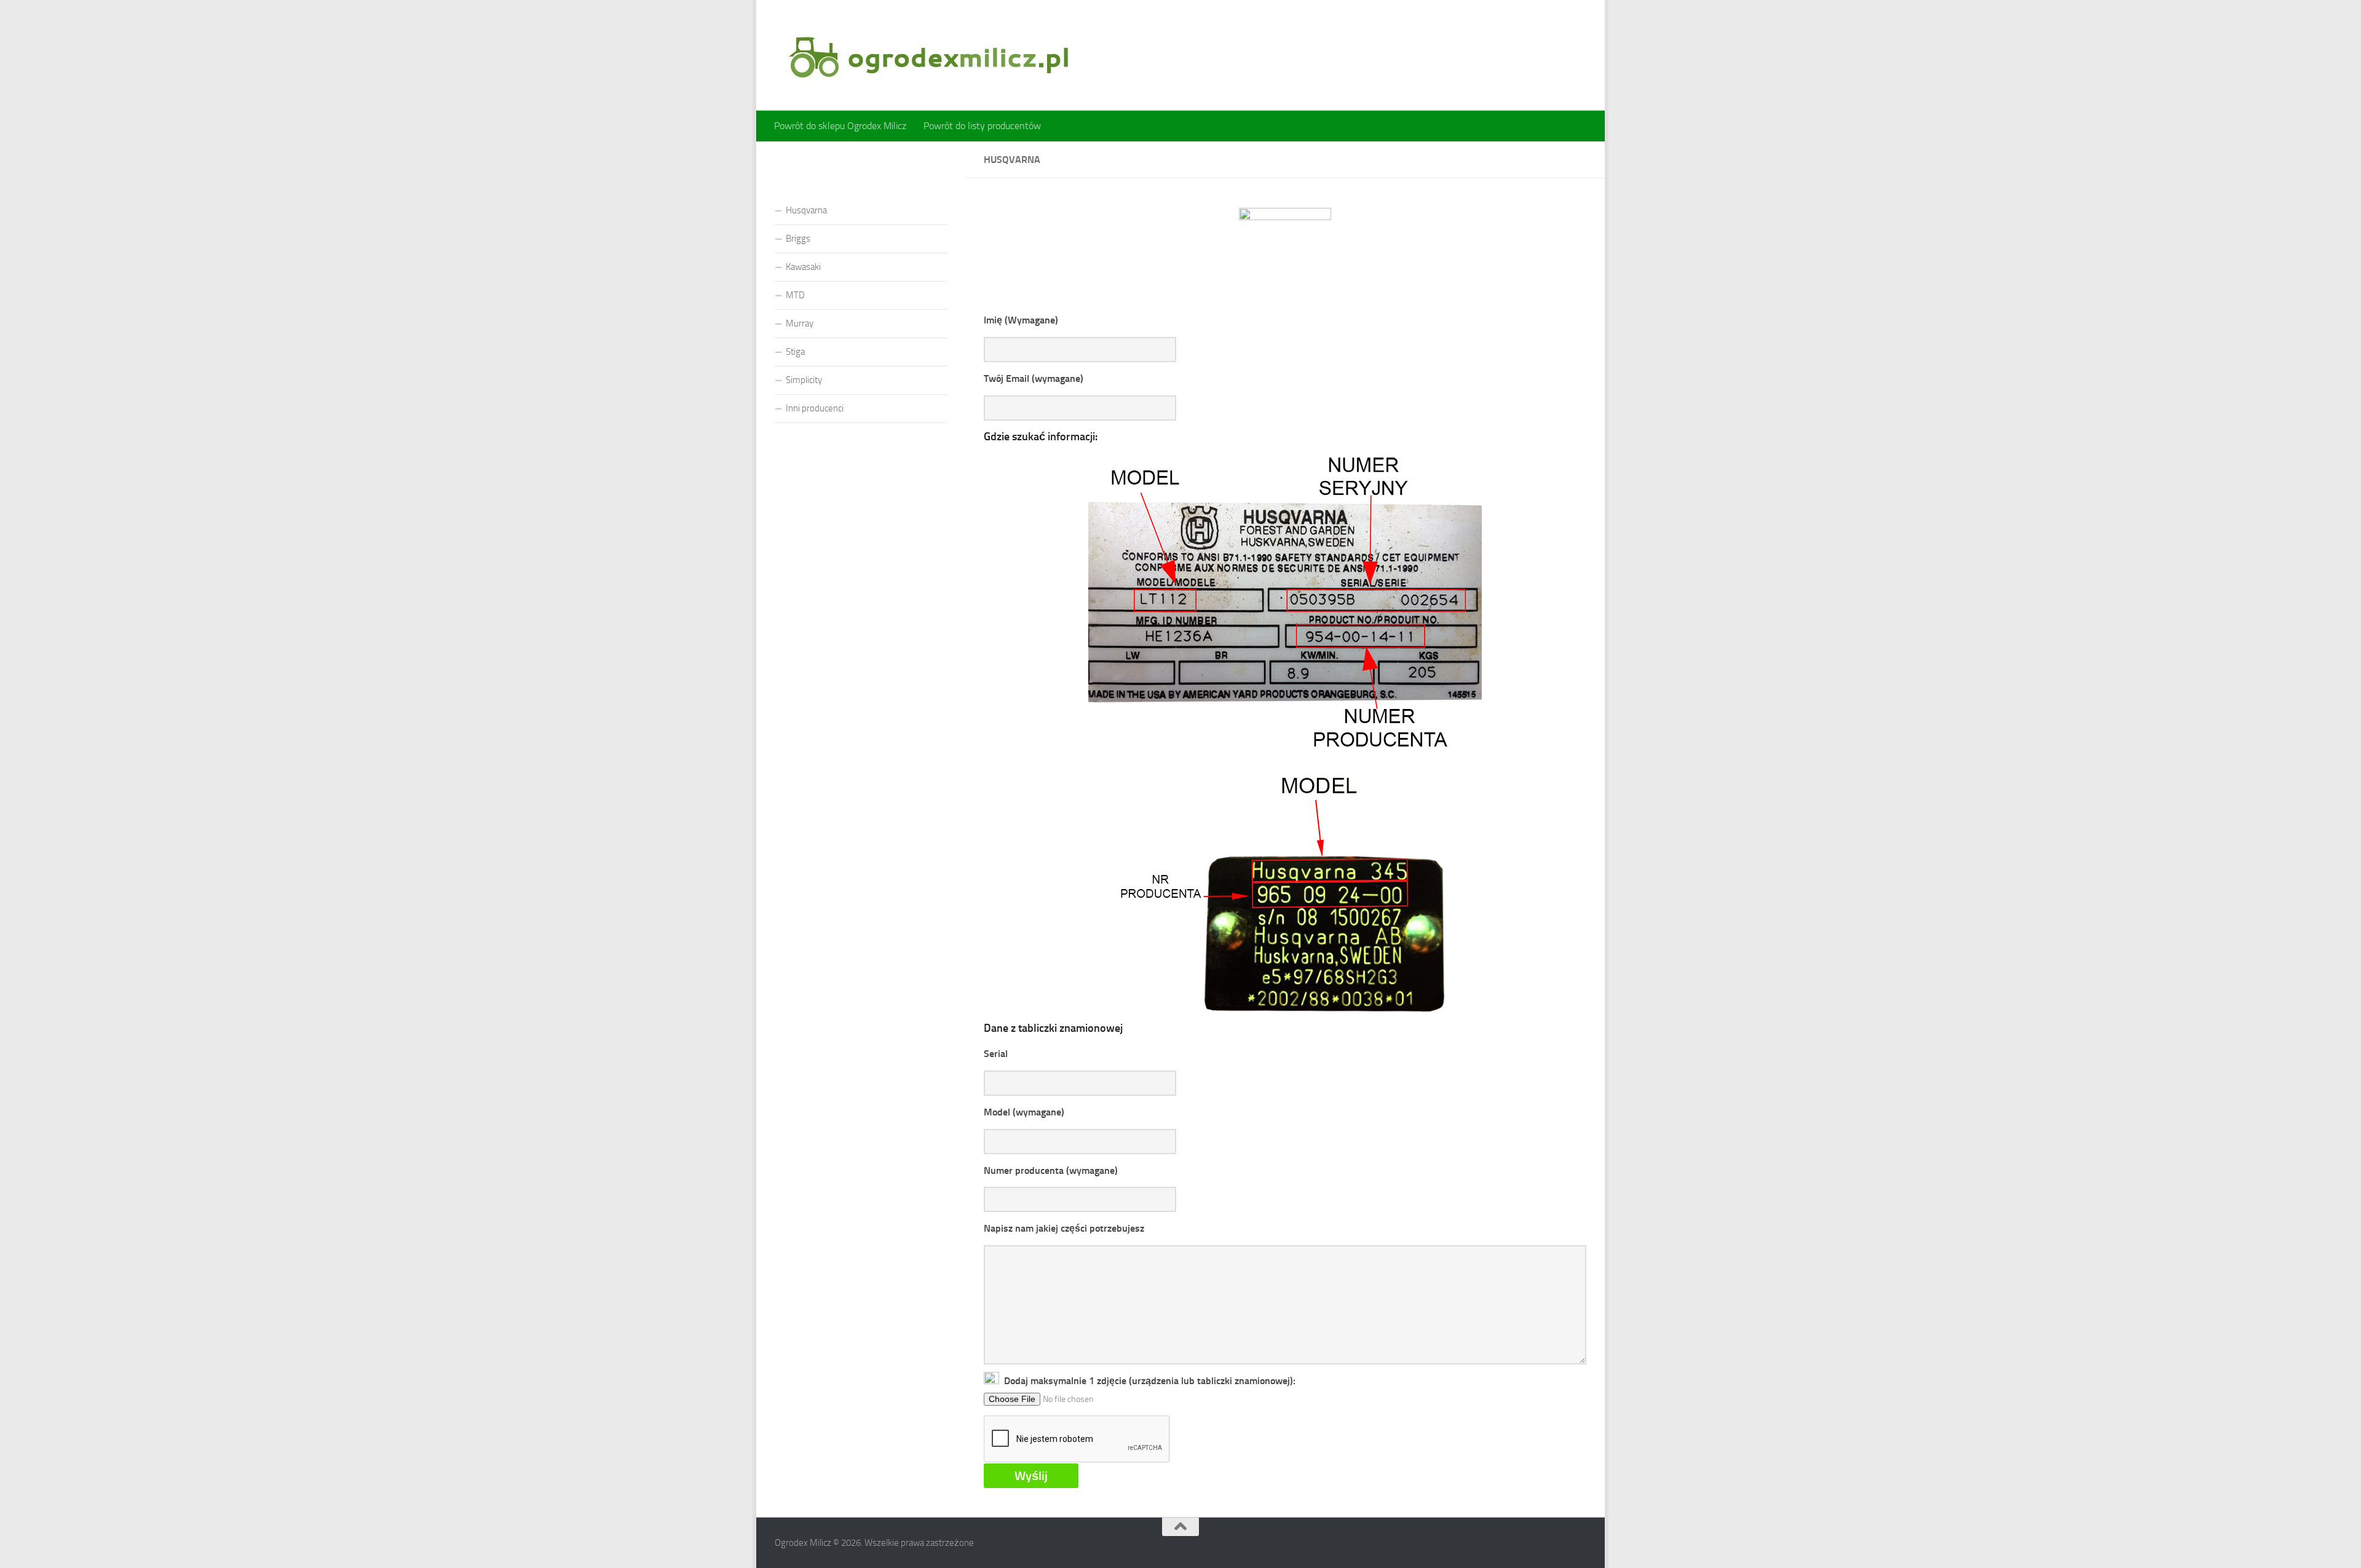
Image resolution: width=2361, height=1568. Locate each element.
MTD (795, 295)
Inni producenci (815, 408)
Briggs (798, 239)
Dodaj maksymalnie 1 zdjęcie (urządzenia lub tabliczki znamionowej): (1147, 1381)
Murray (800, 323)
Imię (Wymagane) (1021, 320)
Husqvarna (806, 210)
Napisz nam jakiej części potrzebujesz (1064, 1228)
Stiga (795, 352)
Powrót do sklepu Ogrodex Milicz (840, 126)
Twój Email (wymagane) (1034, 378)
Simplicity (804, 380)
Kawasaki (803, 267)
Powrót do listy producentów (982, 126)
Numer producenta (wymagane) (1051, 1170)
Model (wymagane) (1024, 1112)
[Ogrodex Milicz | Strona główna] (928, 55)
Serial (996, 1054)
